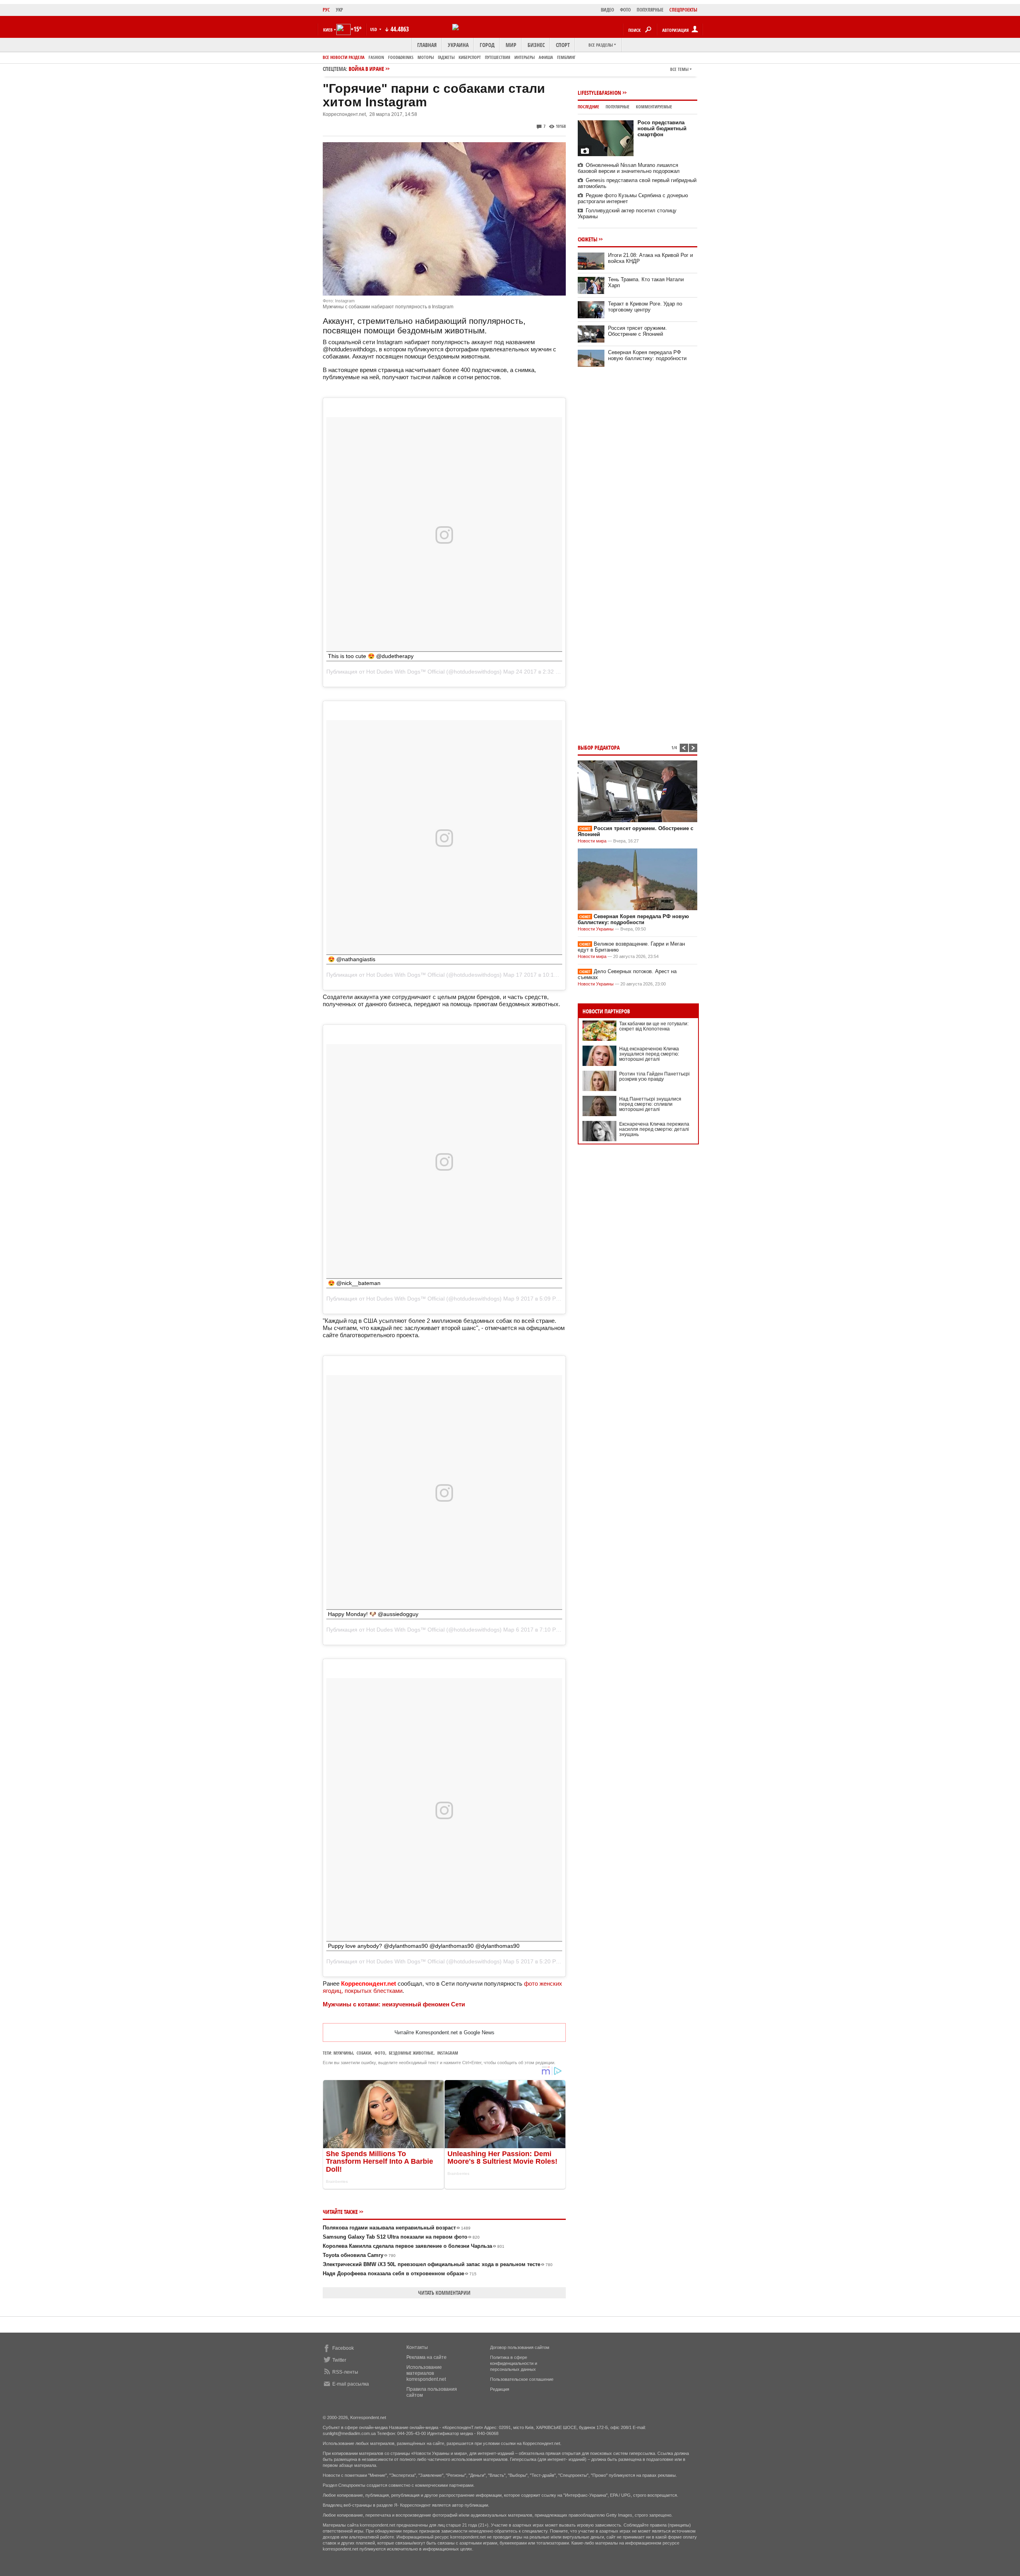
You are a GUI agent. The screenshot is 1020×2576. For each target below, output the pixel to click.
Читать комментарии (444, 2293)
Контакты (417, 2347)
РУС (326, 10)
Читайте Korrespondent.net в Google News (444, 2032)
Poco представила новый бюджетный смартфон (662, 128)
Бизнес (536, 45)
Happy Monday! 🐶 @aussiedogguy (373, 1614)
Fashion (376, 57)
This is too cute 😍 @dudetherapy (371, 656)
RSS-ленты (345, 2372)
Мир (511, 45)
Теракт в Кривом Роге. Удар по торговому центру (645, 307)
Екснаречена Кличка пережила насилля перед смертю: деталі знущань (654, 1129)
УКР (339, 10)
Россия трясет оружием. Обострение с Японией (637, 331)
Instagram (448, 2053)
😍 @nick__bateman (354, 1283)
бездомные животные (411, 2053)
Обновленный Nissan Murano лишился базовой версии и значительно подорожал (629, 168)
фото (380, 2053)
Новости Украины (596, 929)
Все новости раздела (344, 57)
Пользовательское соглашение (522, 2379)
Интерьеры (525, 57)
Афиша (546, 57)
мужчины (343, 2053)
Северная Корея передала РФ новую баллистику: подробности (647, 355)
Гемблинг (566, 57)
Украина (458, 45)
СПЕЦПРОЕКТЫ (683, 10)
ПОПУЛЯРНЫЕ (650, 10)
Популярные (618, 107)
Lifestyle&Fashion (599, 93)
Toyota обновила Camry (359, 2255)
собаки (364, 2053)
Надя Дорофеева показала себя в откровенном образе (400, 2273)
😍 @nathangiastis (352, 959)
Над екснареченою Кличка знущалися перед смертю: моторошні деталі (649, 1054)
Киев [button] (328, 30)
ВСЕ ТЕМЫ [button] (679, 69)
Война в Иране (366, 69)
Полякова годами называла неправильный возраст (397, 2228)
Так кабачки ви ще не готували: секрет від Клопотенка (654, 1026)
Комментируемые (654, 107)
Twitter (339, 2360)
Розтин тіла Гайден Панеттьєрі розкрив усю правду (654, 1076)
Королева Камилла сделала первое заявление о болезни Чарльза (414, 2246)
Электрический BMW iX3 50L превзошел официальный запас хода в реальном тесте (438, 2264)
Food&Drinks (401, 57)
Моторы (426, 57)
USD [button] (374, 29)
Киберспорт (470, 57)
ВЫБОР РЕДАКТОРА (599, 747)
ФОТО (625, 10)
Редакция (500, 2389)
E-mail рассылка (351, 2384)
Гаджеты (446, 57)
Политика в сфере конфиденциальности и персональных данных (514, 2363)
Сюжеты (587, 239)
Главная (427, 45)
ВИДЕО (607, 10)
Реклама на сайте (427, 2357)
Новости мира (592, 841)
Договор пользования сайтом (520, 2347)
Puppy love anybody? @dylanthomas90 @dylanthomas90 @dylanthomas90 (424, 1946)
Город (487, 45)
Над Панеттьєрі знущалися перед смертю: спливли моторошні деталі (650, 1104)
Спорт (563, 45)
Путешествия (498, 57)
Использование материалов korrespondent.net (426, 2373)
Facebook (343, 2348)
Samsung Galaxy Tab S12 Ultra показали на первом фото (401, 2237)
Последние (588, 107)
